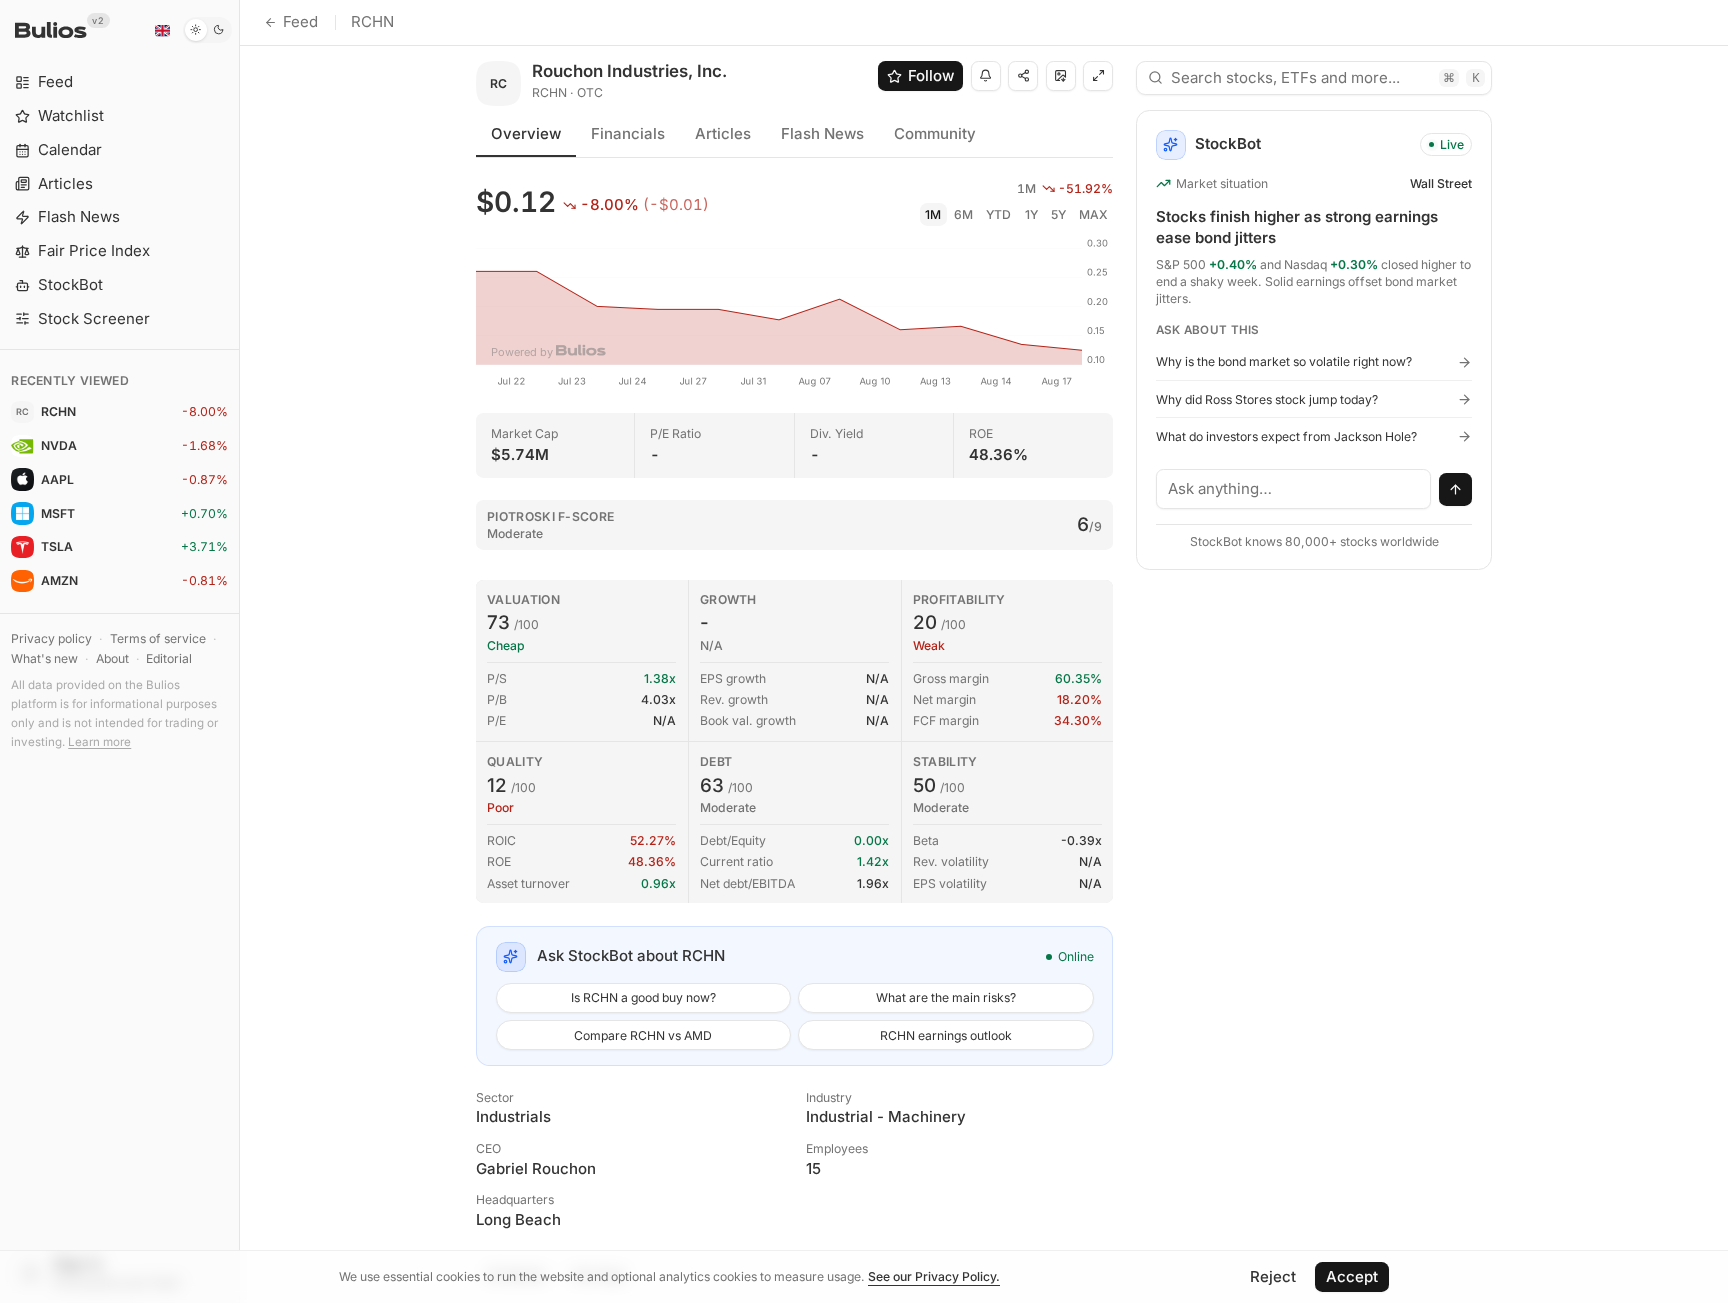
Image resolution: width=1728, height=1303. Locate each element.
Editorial (169, 658)
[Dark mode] (207, 30)
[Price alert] (986, 76)
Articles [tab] (723, 133)
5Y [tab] (1058, 214)
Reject (1273, 1276)
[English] (162, 30)
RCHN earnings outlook (946, 1035)
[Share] (1023, 76)
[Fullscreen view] (1098, 76)
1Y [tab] (1031, 214)
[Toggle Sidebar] (239, 651)
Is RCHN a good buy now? (643, 997)
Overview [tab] (526, 133)
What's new (44, 658)
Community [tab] (935, 133)
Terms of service (158, 638)
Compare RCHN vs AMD (643, 1035)
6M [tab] (963, 214)
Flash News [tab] (822, 133)
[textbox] (1294, 489)
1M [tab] (933, 214)
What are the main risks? (946, 997)
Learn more (99, 742)
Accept (1352, 1276)
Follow (931, 75)
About (112, 658)
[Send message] (1456, 490)
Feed (300, 21)
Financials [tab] (628, 133)
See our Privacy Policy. (934, 1276)
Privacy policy (51, 638)
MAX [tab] (1093, 214)
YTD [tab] (998, 214)
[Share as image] (1061, 76)
